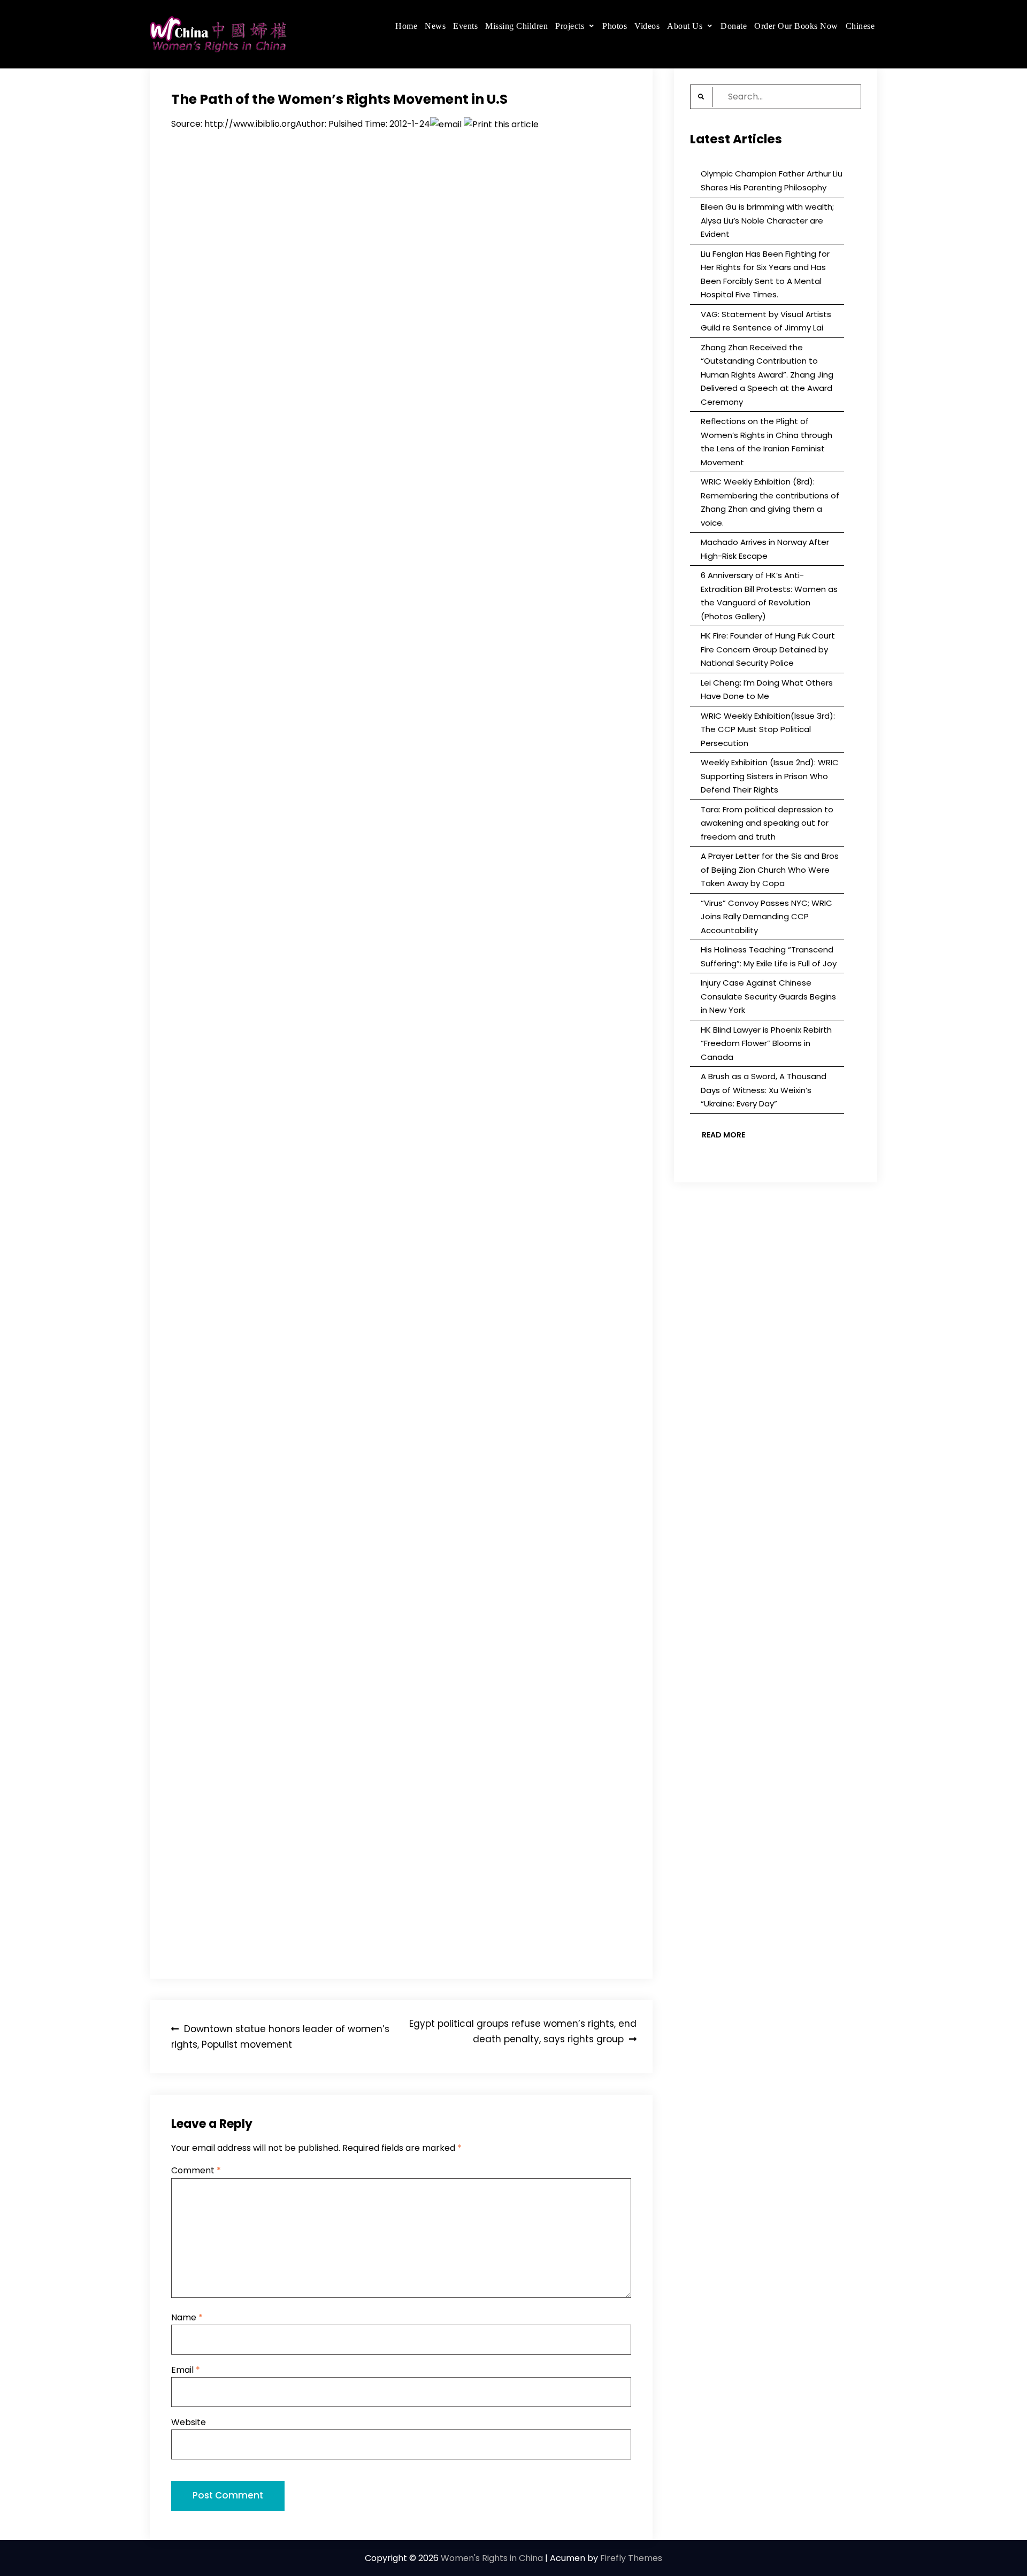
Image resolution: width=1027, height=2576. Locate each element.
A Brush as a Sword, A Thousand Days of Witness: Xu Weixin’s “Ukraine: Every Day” (764, 1090)
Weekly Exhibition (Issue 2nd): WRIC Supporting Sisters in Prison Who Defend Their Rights (770, 776)
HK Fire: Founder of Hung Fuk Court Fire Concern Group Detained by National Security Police (768, 649)
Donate (734, 26)
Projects (570, 26)
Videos (647, 26)
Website (189, 2422)
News (435, 26)
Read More (723, 1135)
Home (406, 26)
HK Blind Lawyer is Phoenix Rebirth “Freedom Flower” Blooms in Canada (766, 1043)
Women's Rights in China (492, 2558)
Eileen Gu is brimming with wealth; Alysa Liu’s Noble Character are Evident (767, 220)
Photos (615, 26)
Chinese (860, 26)
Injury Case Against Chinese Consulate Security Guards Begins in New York (768, 996)
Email (186, 2370)
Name (187, 2317)
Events (465, 26)
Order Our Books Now (796, 26)
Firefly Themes (631, 2558)
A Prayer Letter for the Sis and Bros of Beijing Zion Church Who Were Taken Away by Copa (770, 870)
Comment (196, 2170)
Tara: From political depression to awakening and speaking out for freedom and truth (767, 823)
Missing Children (516, 26)
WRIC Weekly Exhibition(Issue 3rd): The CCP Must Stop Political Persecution (768, 729)
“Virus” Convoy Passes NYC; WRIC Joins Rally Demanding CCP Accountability (767, 917)
